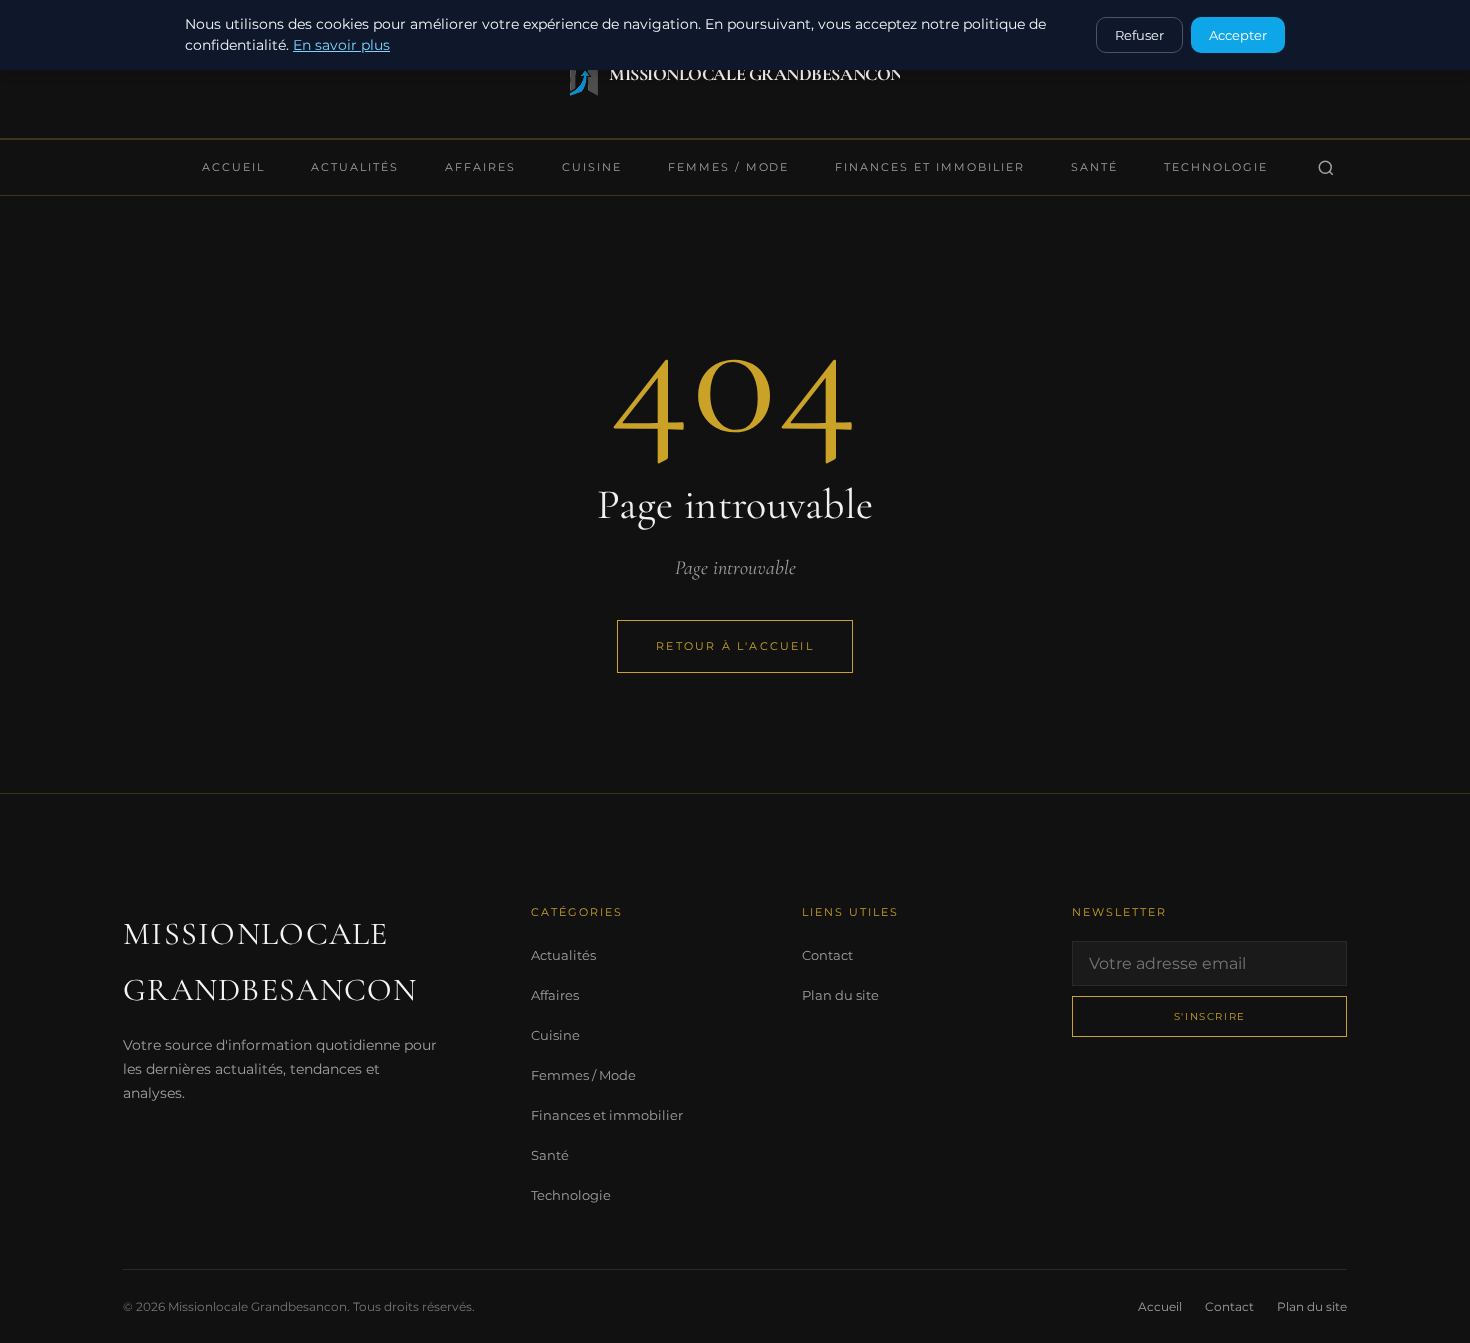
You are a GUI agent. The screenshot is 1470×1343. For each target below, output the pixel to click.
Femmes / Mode (729, 167)
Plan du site (840, 995)
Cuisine (592, 167)
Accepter (1238, 35)
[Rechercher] (1326, 168)
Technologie (1216, 167)
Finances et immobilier (930, 167)
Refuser (1139, 35)
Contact (827, 955)
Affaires (480, 167)
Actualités (355, 167)
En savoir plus (341, 45)
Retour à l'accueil (735, 646)
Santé (1094, 167)
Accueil (233, 167)
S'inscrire (1210, 1016)
